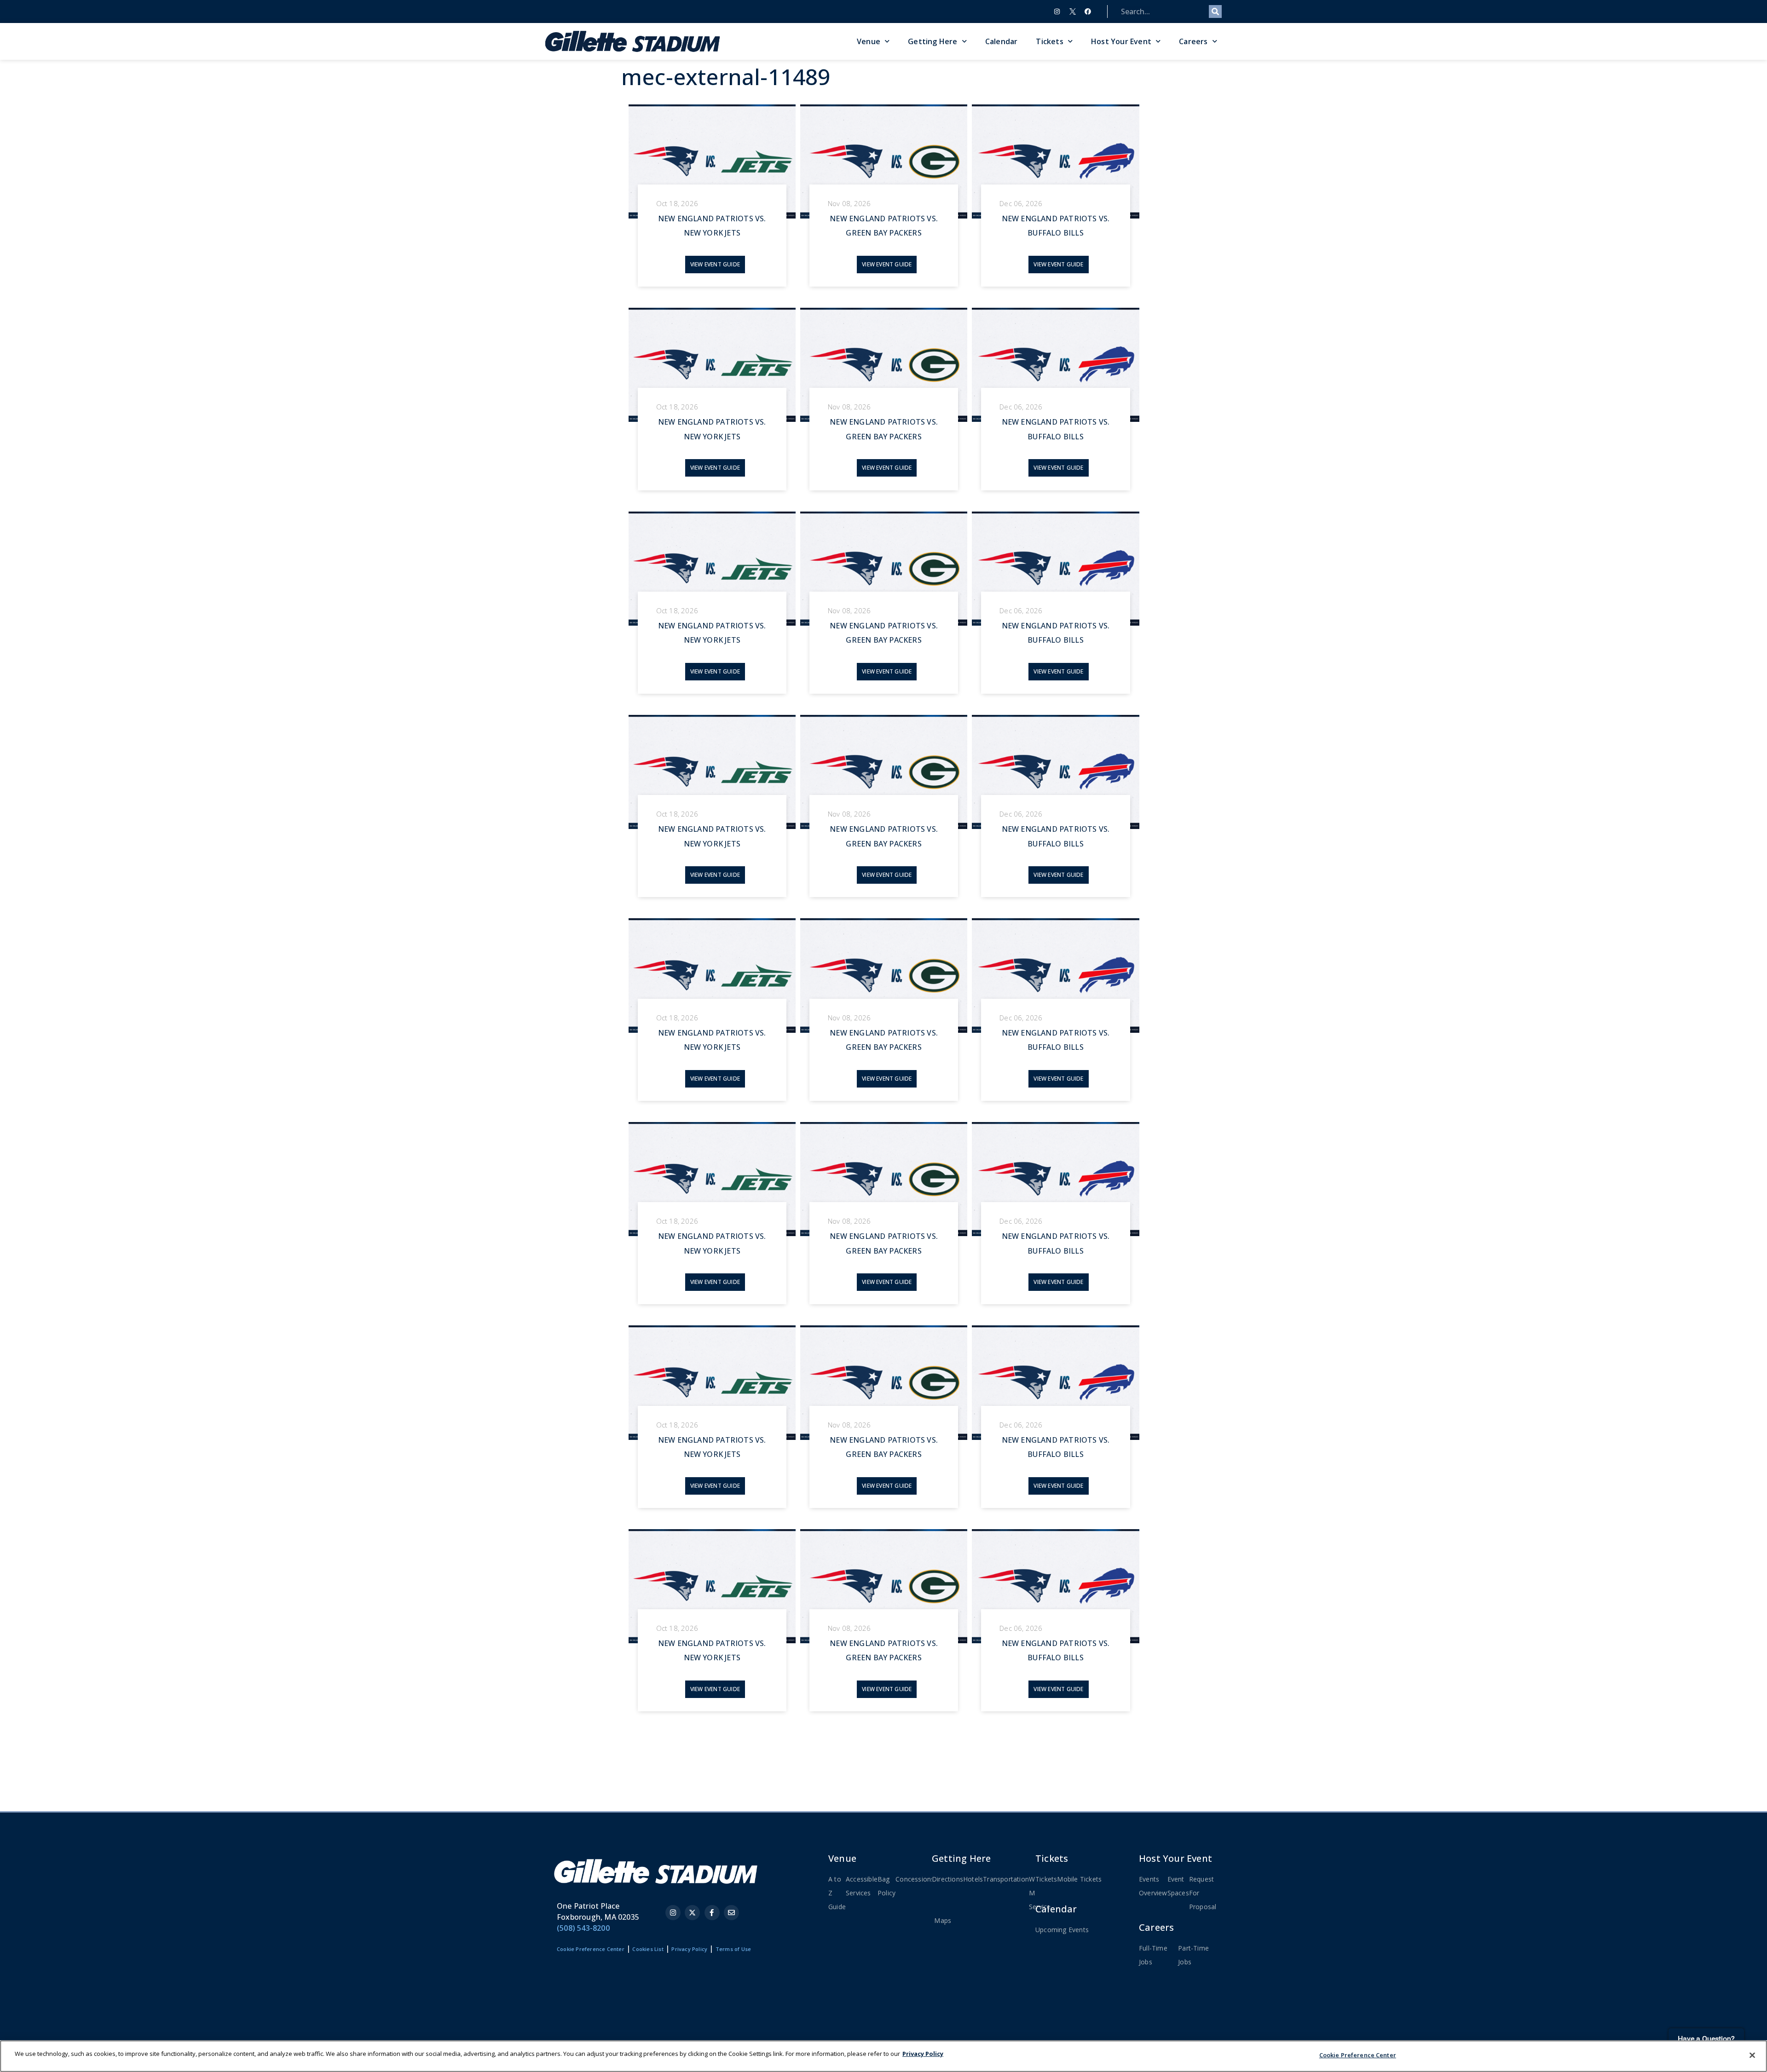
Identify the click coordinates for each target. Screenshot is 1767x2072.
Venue (869, 41)
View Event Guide (715, 264)
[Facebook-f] (712, 1913)
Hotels (973, 1879)
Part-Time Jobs (1193, 1955)
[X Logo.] (1073, 12)
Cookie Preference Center (1358, 2055)
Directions (947, 1879)
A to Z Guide (837, 1893)
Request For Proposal (1203, 1893)
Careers (1193, 41)
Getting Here (933, 41)
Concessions (915, 1879)
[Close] (1752, 2055)
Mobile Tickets (1079, 1879)
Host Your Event (1121, 41)
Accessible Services (862, 1886)
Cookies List (648, 1949)
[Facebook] (1088, 12)
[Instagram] (1057, 12)
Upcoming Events (1062, 1930)
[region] (883, 2056)
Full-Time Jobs (1153, 1955)
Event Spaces (1178, 1886)
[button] (608, 205)
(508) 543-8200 (583, 1928)
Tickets (1049, 41)
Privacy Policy (689, 1949)
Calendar (1002, 41)
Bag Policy (886, 1886)
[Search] (1215, 12)
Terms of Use (733, 1949)
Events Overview (1153, 1886)
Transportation (1006, 1879)
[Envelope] (731, 1913)
